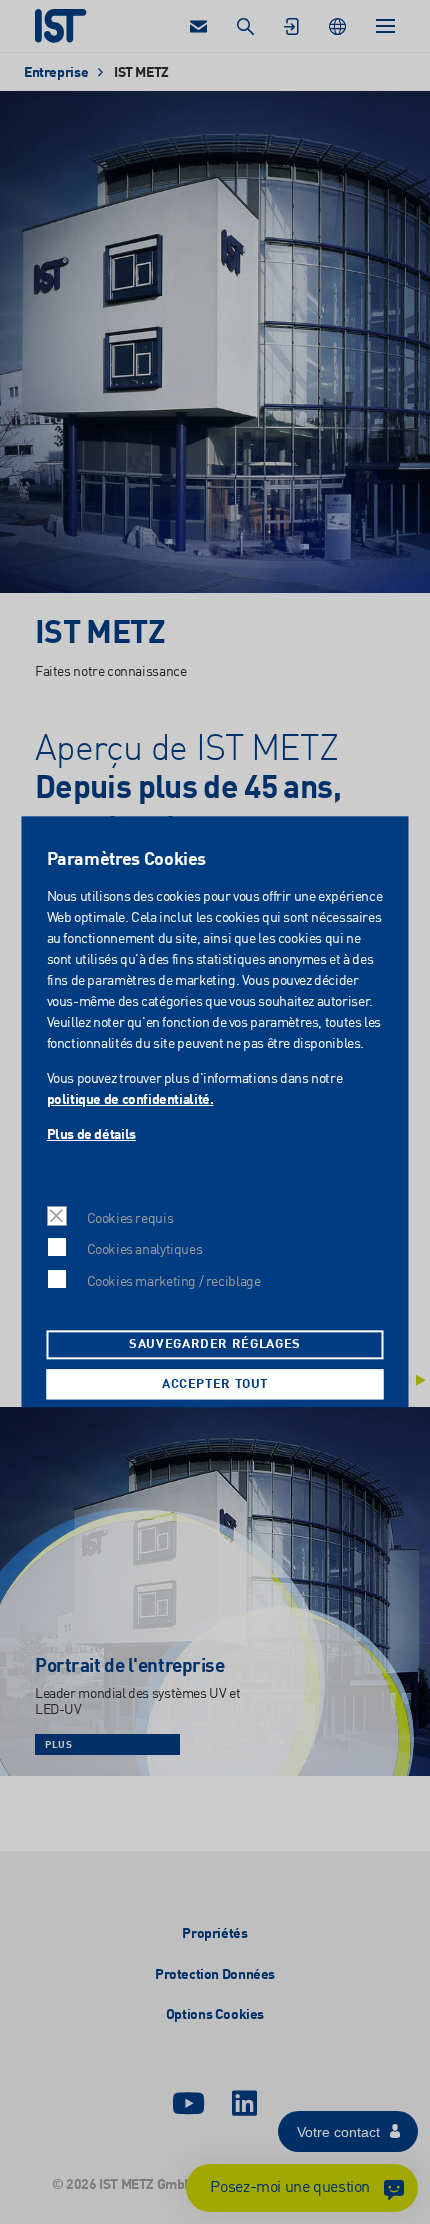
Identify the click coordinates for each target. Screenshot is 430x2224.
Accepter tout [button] (215, 1384)
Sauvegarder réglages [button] (215, 1345)
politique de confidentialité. (129, 1100)
